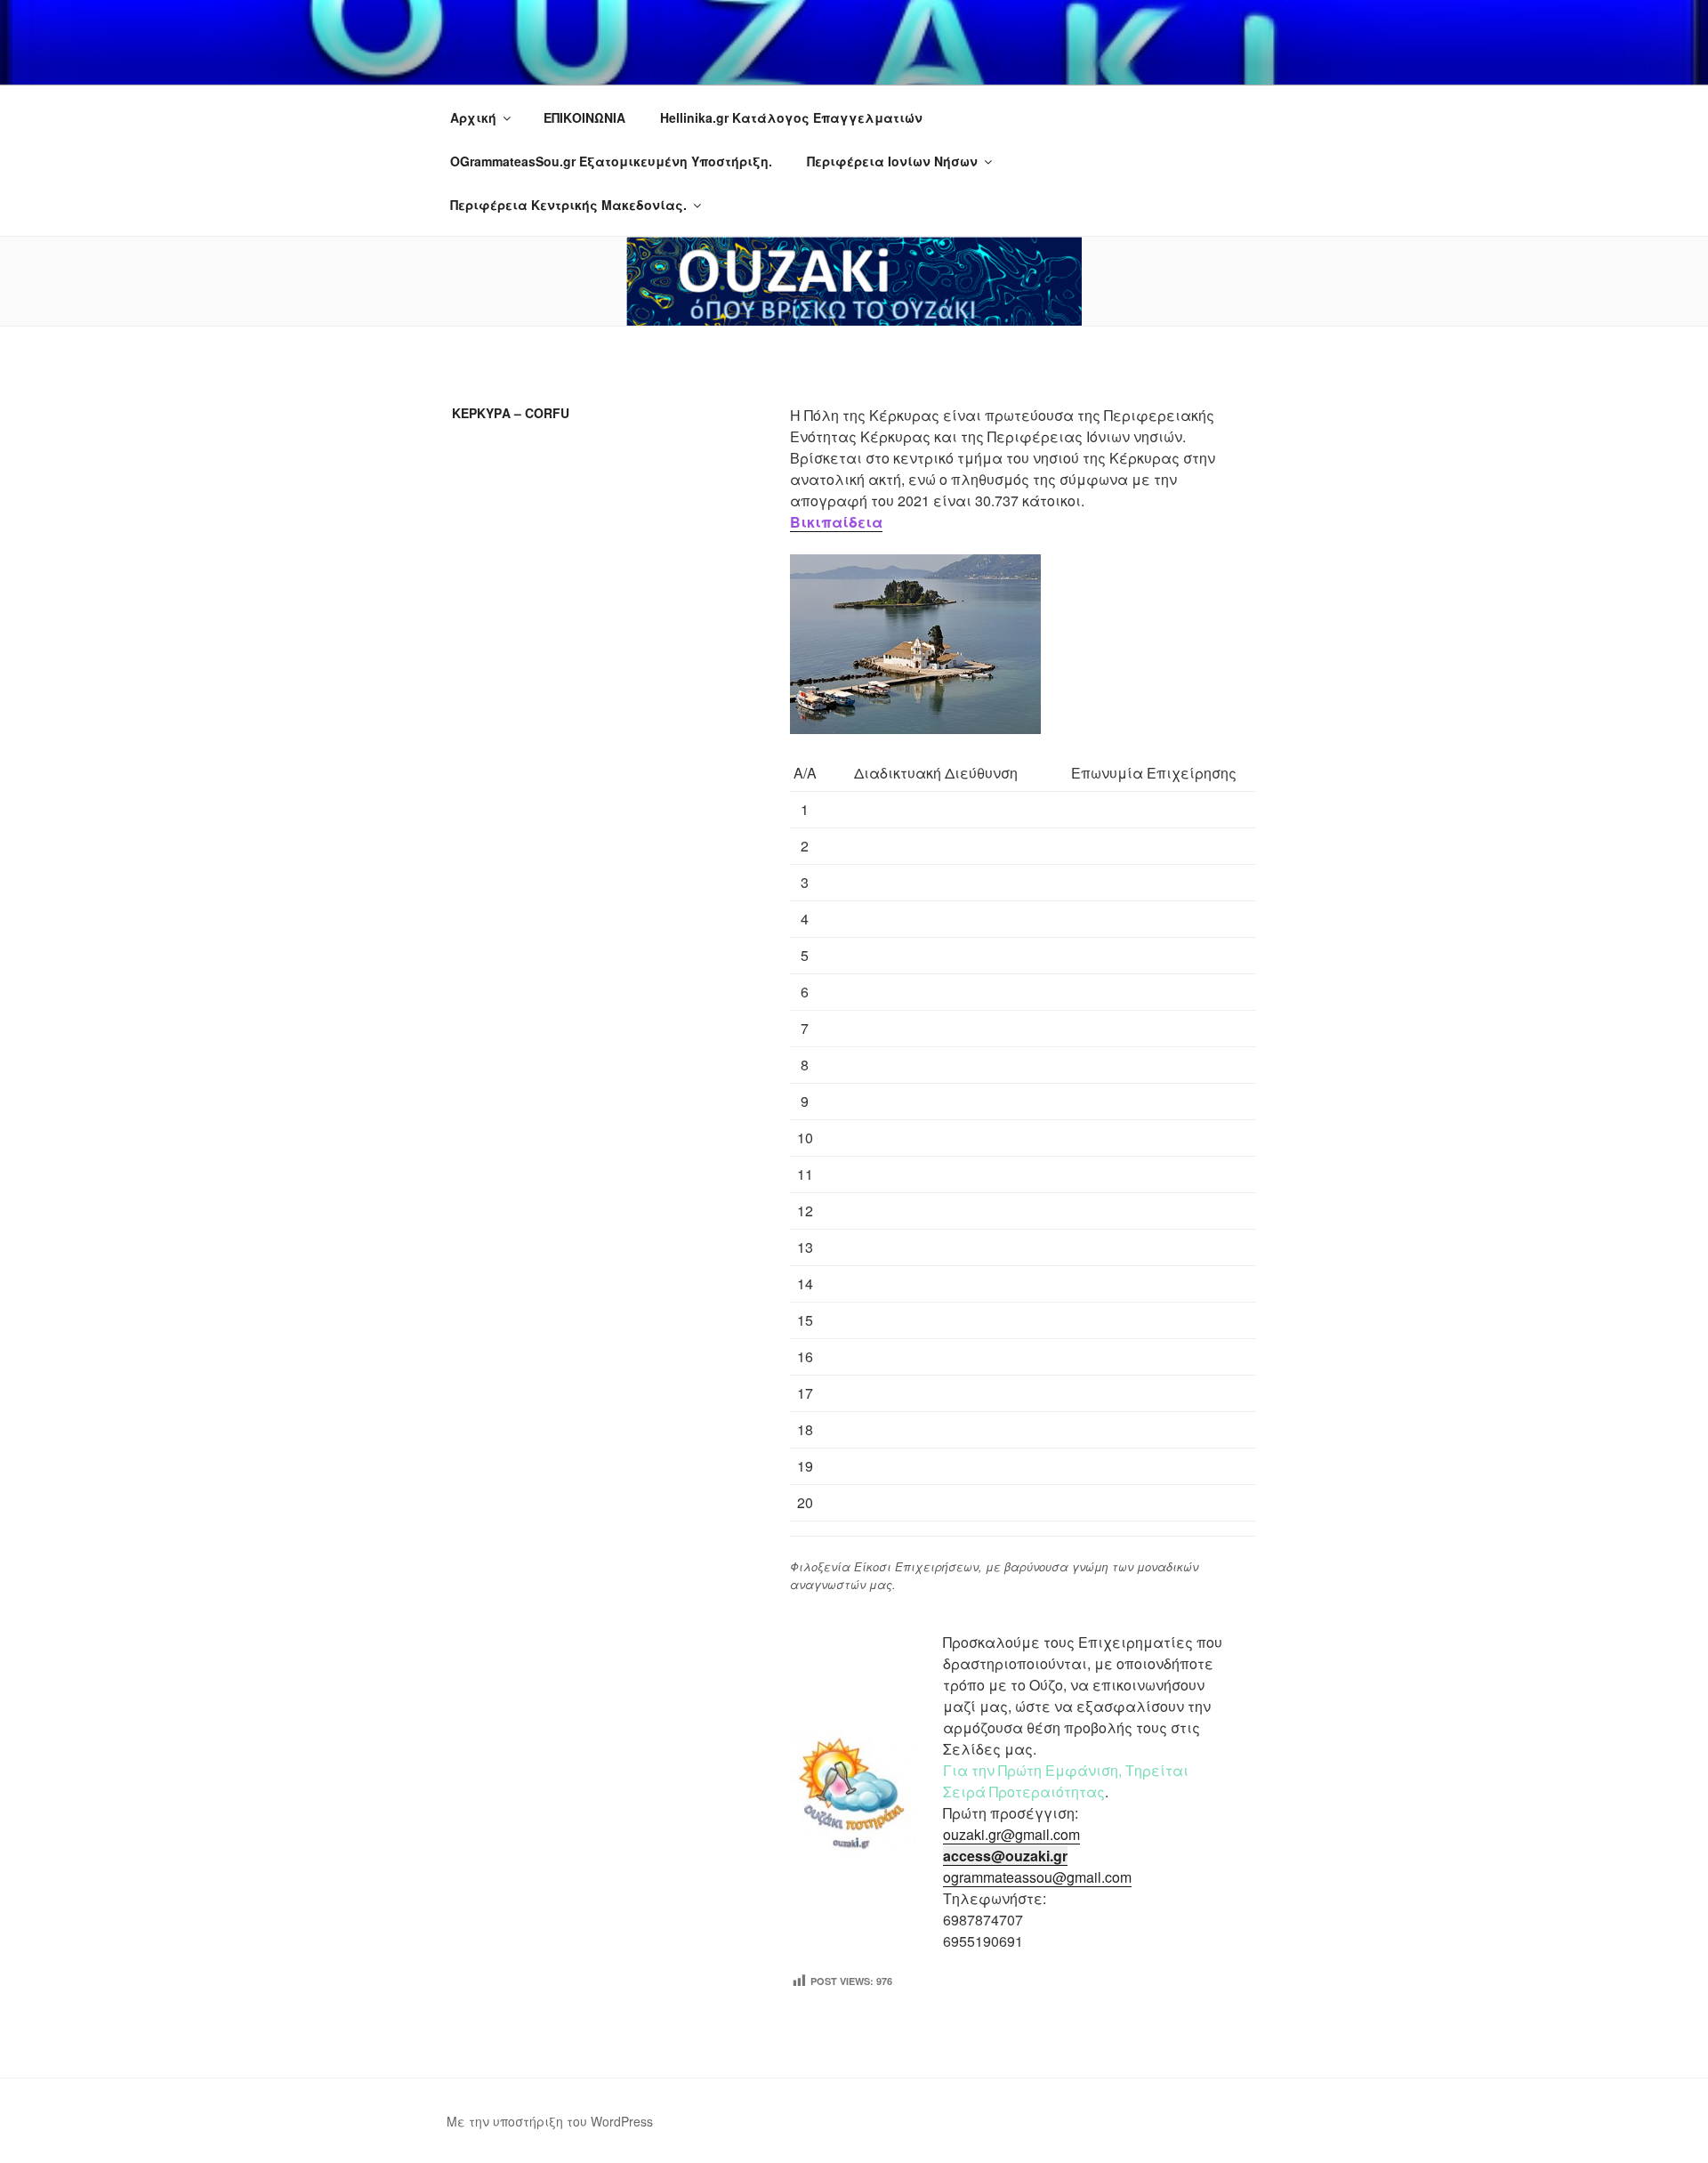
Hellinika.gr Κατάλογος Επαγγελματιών (791, 117)
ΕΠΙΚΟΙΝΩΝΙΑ (584, 117)
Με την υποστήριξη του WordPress (550, 2121)
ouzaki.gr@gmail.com (1011, 1834)
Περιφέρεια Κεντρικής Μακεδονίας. (568, 205)
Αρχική (473, 117)
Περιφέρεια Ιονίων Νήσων (892, 161)
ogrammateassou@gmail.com (1037, 1877)
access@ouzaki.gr (1005, 1856)
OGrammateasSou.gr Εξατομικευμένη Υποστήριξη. (611, 161)
